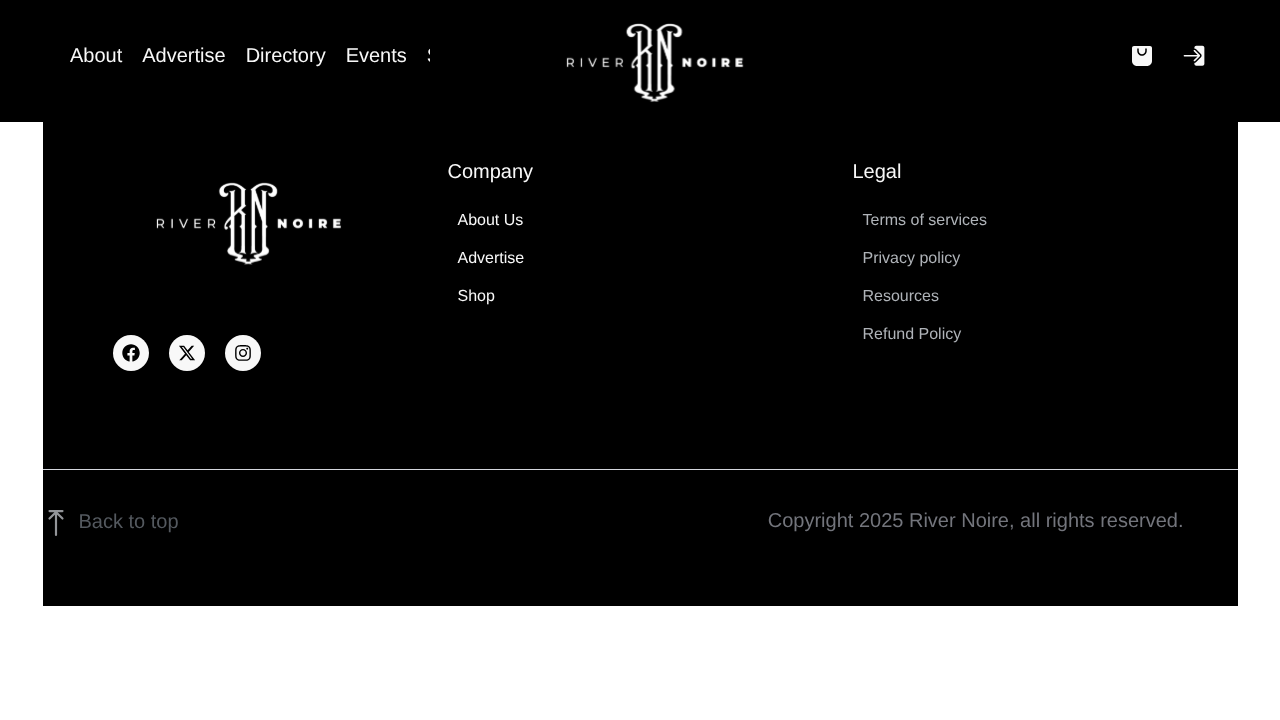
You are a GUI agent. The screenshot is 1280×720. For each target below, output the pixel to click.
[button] (1142, 56)
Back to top (129, 522)
